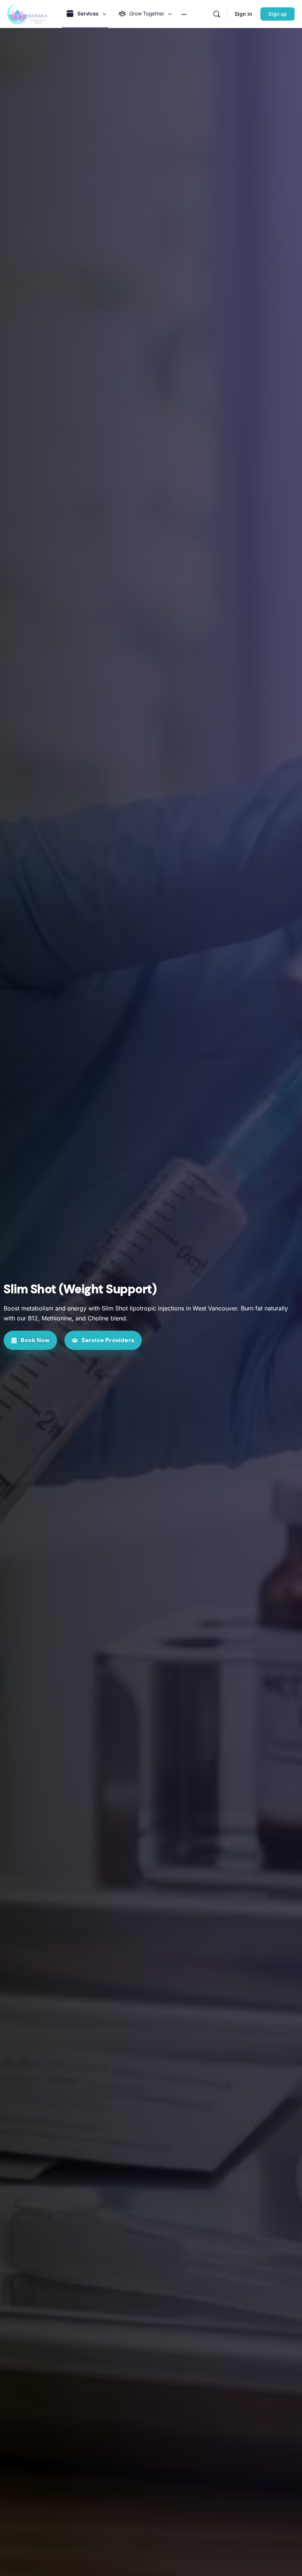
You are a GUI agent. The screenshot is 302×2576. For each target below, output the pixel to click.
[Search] (217, 14)
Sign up (278, 14)
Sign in (243, 14)
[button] (30, 1340)
